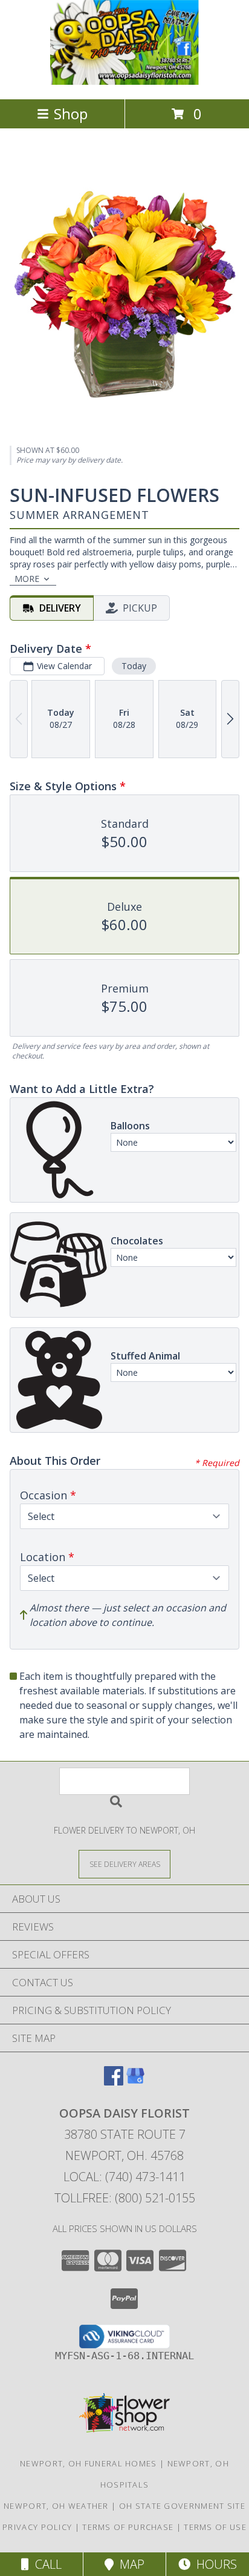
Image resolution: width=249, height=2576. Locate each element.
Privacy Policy (37, 2527)
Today (134, 666)
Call (45, 2564)
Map (129, 2564)
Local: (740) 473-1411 (124, 2177)
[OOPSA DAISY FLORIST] (124, 81)
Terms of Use (215, 2527)
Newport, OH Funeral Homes (89, 2463)
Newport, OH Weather (56, 2506)
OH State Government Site (182, 2506)
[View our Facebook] (114, 2082)
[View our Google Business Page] (135, 2082)
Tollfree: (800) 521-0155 (125, 2198)
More (27, 579)
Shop (71, 114)
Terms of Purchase (128, 2527)
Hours (214, 2564)
